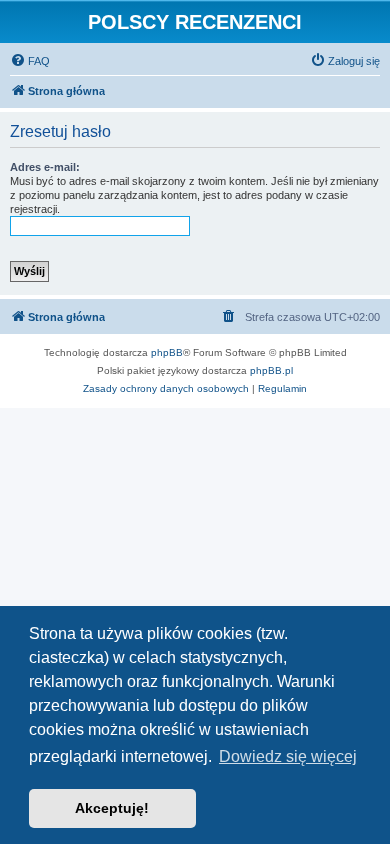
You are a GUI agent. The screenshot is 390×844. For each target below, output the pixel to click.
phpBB (167, 352)
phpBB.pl (271, 370)
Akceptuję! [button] (112, 808)
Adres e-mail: (45, 167)
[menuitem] (30, 61)
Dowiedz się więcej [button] (288, 756)
